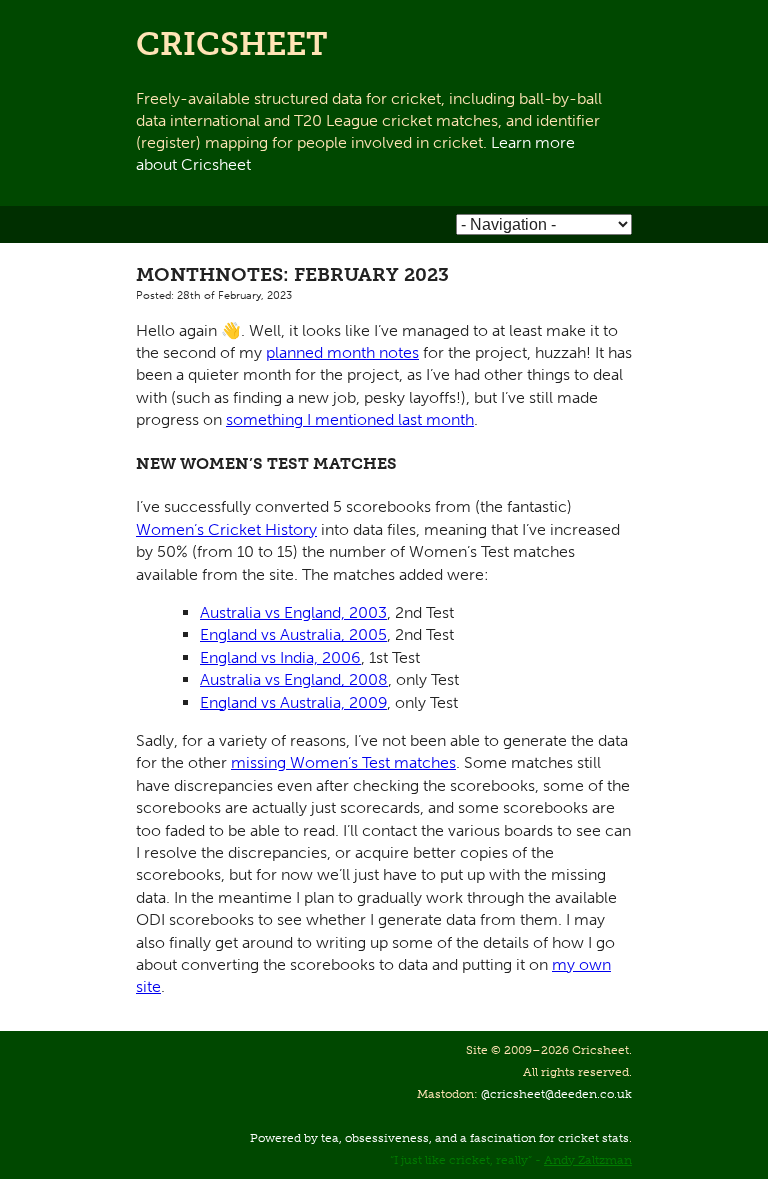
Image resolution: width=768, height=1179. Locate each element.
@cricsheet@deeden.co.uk (556, 1094)
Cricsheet (232, 44)
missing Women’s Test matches (343, 762)
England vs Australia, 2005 (293, 634)
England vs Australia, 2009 (293, 702)
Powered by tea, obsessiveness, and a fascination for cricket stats (439, 1138)
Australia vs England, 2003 (293, 612)
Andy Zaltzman (588, 1160)
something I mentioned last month (350, 419)
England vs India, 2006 (280, 657)
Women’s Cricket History (226, 529)
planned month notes (342, 352)
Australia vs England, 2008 (294, 679)
